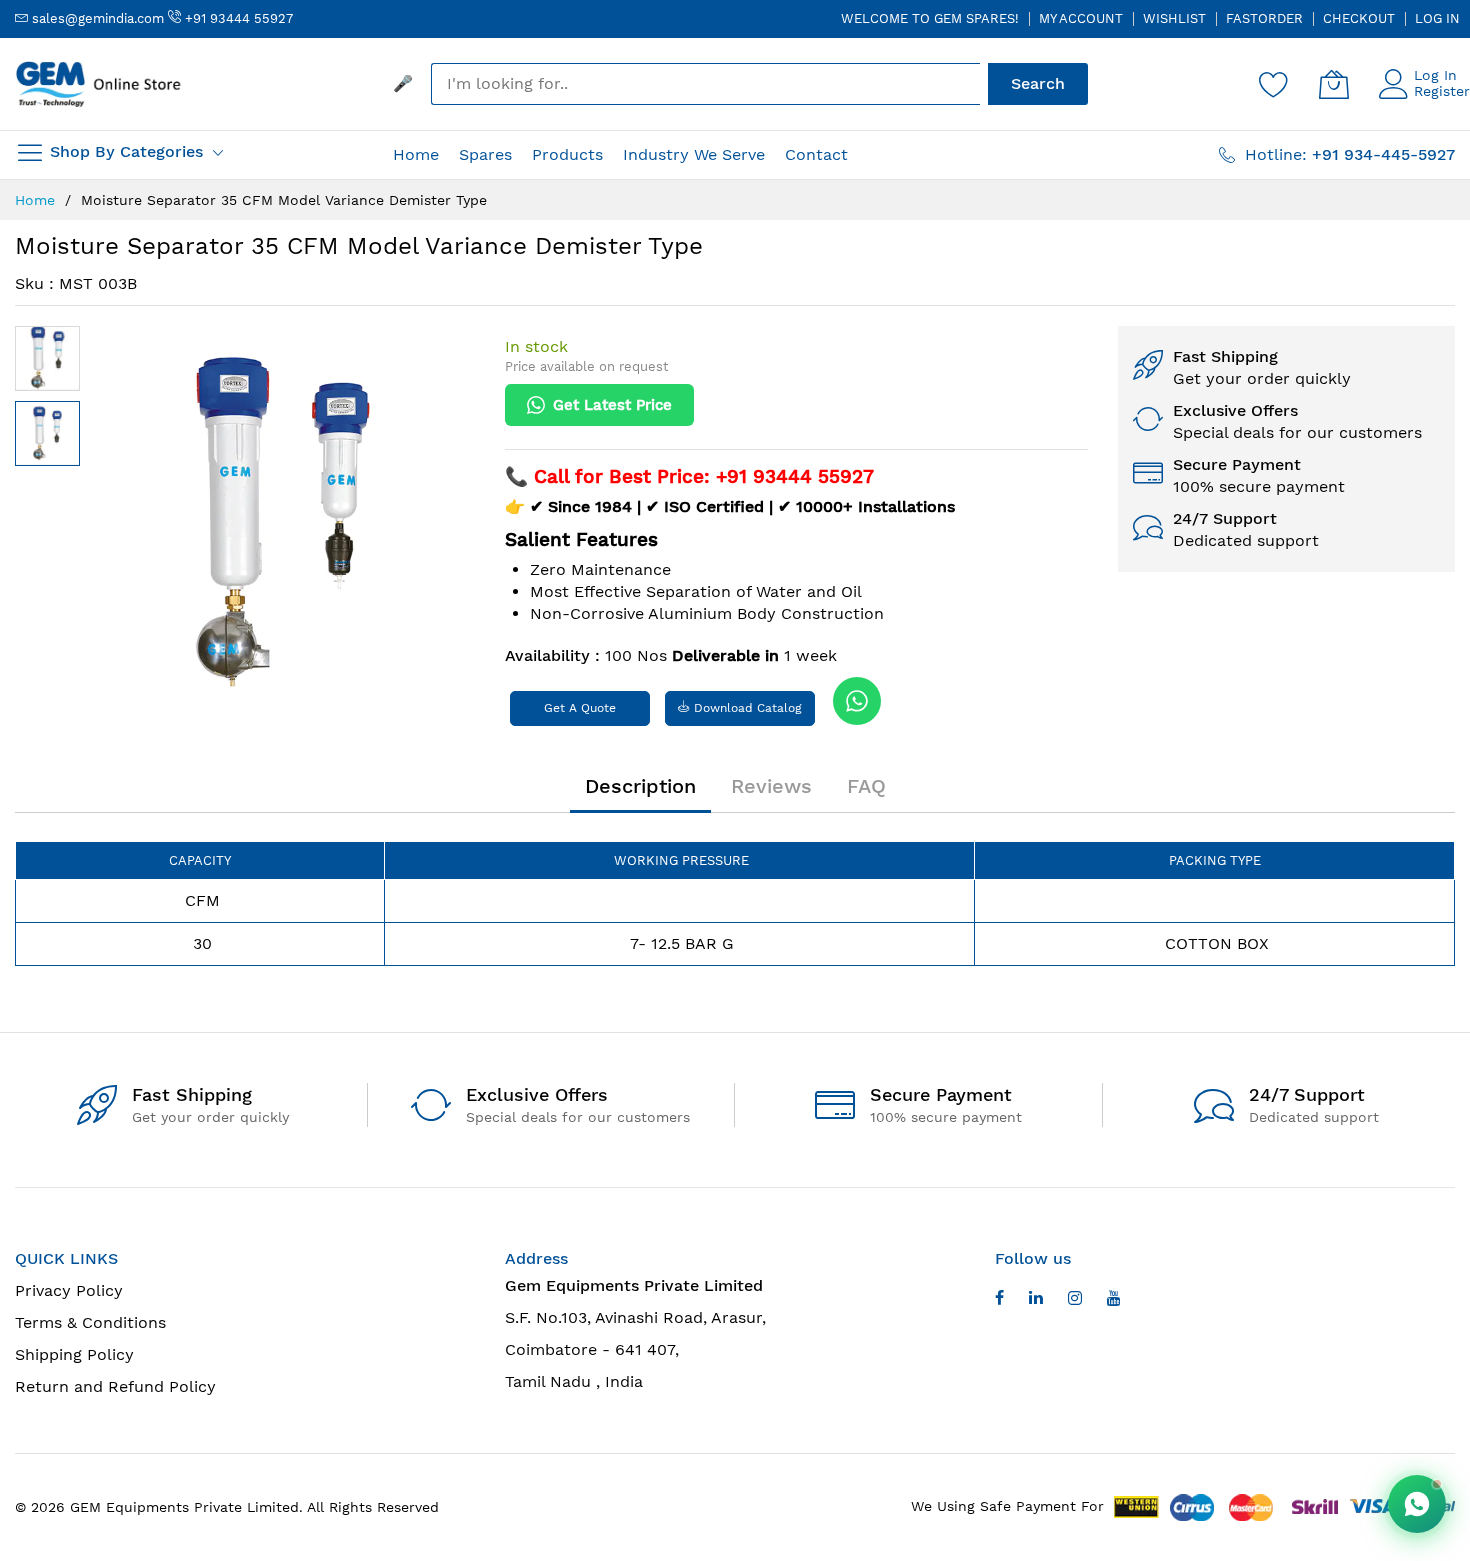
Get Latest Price (612, 405)
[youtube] (1036, 1300)
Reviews (771, 786)
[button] (47, 358)
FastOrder (1264, 18)
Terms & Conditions (90, 1322)
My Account (1081, 18)
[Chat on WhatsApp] (1417, 1504)
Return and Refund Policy (115, 1386)
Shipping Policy (74, 1354)
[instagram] (1075, 1300)
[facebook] (999, 1300)
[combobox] (705, 84)
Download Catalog (746, 708)
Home (35, 200)
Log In (1437, 18)
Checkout (1359, 18)
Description (640, 786)
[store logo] (100, 84)
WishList (1174, 18)
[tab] (640, 786)
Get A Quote (580, 708)
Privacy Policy (69, 1290)
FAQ (866, 786)
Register (1442, 91)
